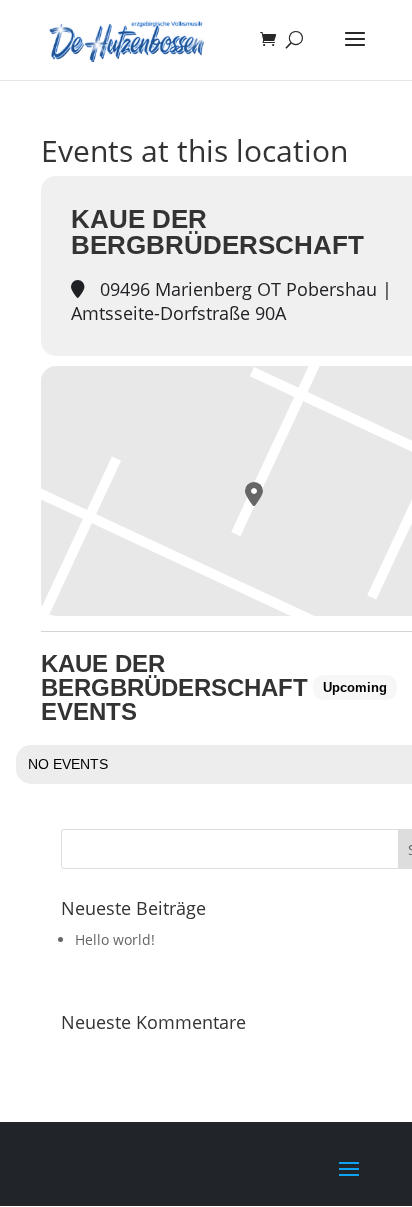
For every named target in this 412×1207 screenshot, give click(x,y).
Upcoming (355, 687)
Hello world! (115, 939)
